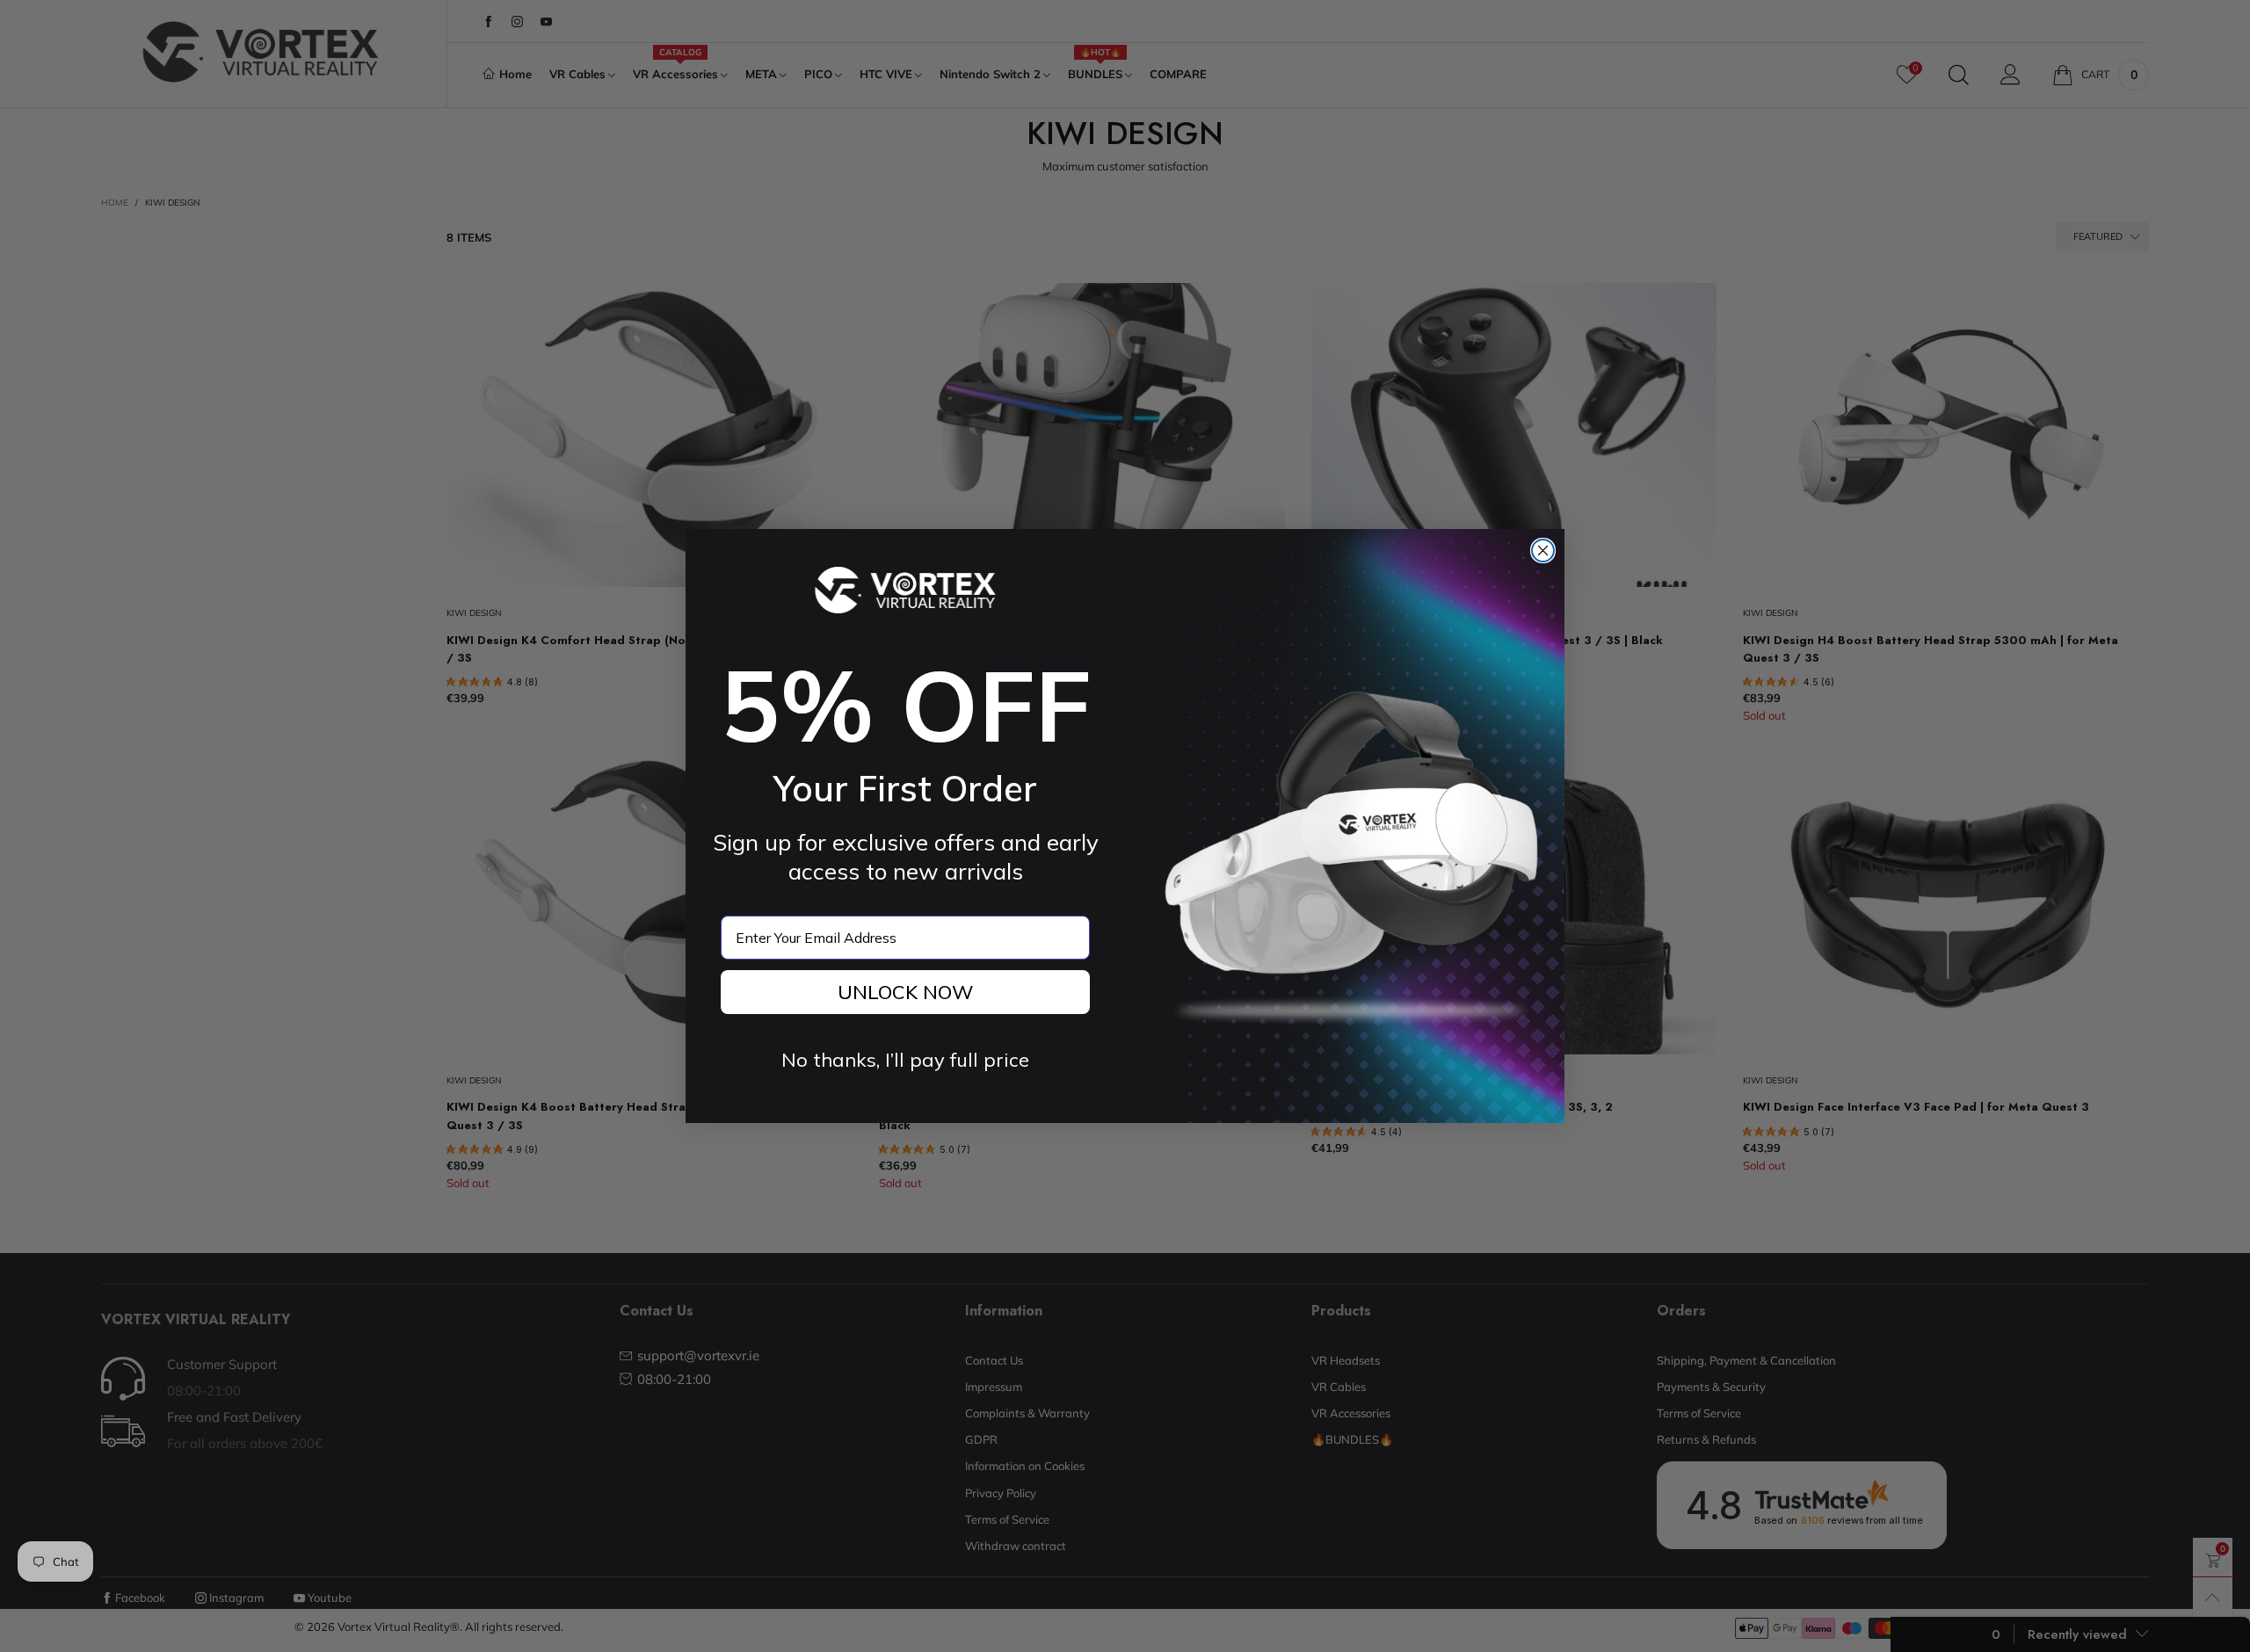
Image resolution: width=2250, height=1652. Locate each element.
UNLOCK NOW (906, 992)
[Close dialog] (1543, 551)
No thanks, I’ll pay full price (905, 1060)
